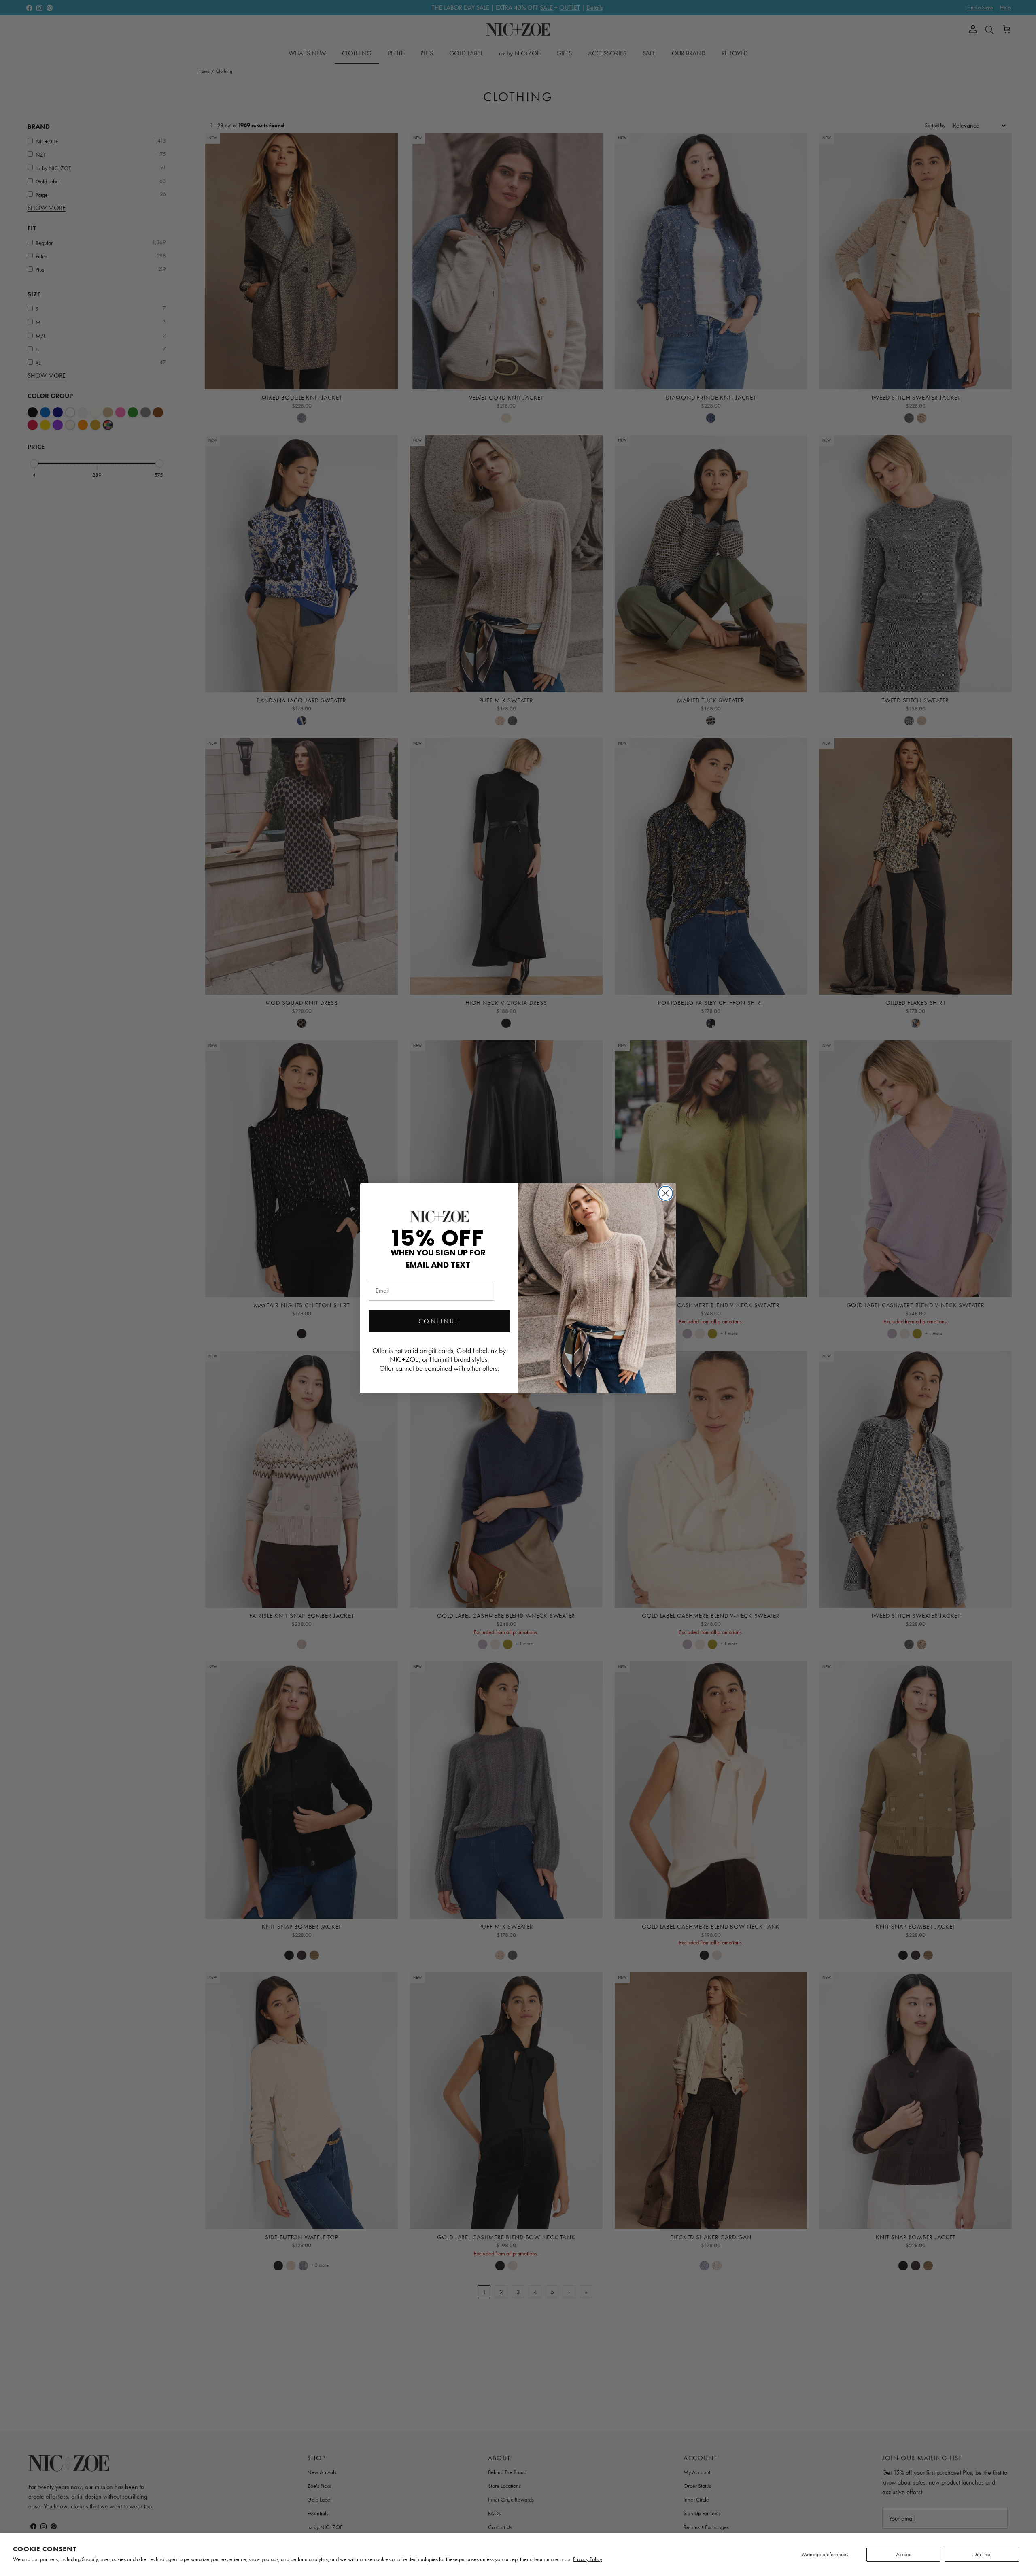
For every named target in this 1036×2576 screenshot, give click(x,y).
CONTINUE (439, 1321)
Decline (982, 2554)
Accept (904, 2554)
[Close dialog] (666, 1193)
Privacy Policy (588, 2559)
